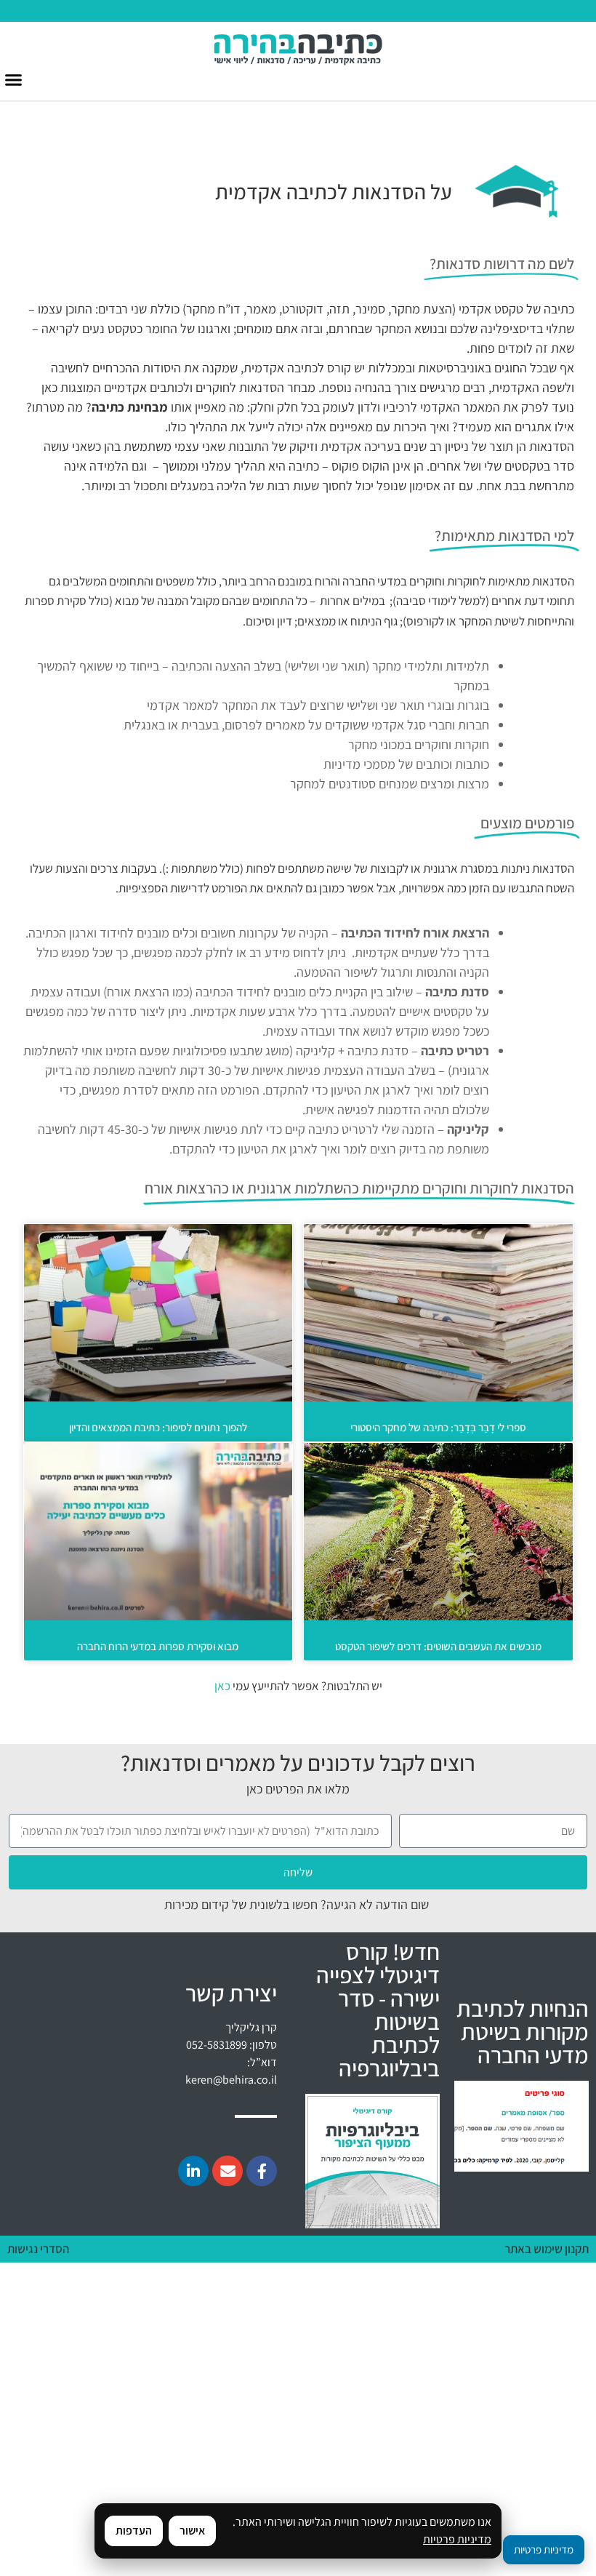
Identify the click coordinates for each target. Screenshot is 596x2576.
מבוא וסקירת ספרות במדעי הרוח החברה (158, 1646)
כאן (222, 1686)
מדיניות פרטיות (457, 2539)
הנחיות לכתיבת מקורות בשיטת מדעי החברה (523, 2031)
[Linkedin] (193, 2171)
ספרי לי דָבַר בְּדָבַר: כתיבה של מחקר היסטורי (438, 1427)
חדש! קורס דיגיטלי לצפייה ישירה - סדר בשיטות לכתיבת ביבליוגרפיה (378, 2009)
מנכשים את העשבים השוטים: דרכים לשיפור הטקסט (438, 1646)
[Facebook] (262, 2171)
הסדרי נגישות (38, 2249)
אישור (192, 2531)
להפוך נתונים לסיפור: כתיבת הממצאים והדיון (158, 1427)
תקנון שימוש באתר (547, 2249)
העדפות (134, 2531)
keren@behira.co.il (231, 2080)
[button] (14, 80)
